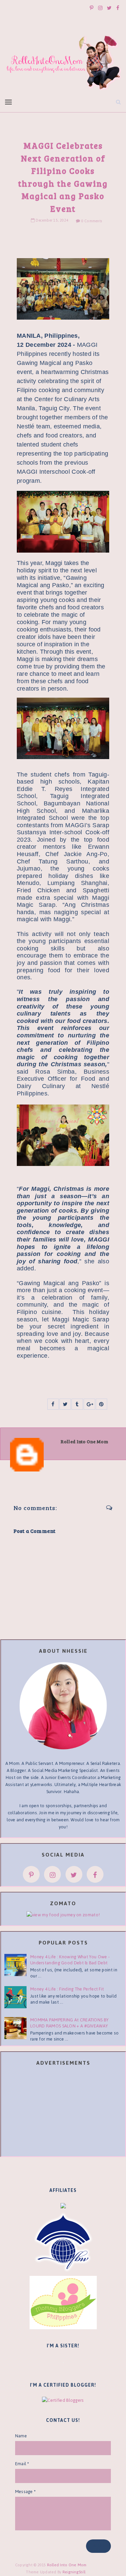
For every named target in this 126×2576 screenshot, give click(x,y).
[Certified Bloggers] (63, 2400)
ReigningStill (75, 2572)
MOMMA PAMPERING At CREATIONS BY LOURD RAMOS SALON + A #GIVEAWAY (69, 2023)
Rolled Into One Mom (67, 2565)
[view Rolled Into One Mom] (63, 1914)
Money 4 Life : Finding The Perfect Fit (67, 1989)
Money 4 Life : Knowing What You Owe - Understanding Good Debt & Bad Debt (70, 1960)
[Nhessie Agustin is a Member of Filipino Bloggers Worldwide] (63, 2242)
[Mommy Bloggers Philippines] (63, 2302)
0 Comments (92, 221)
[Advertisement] (63, 2112)
